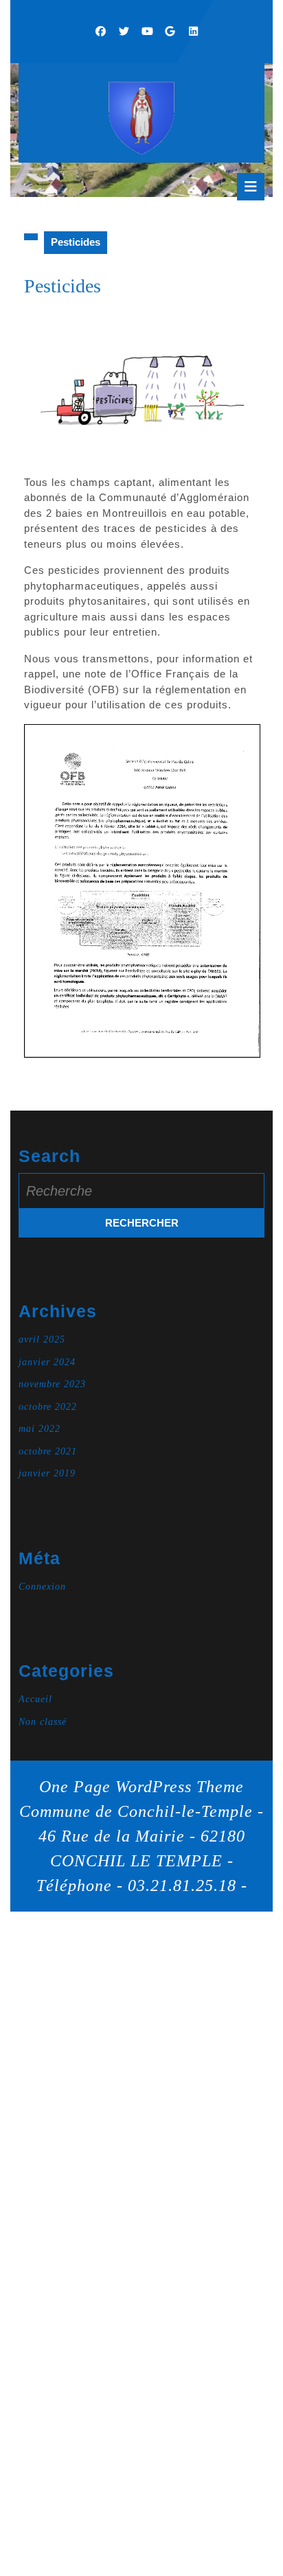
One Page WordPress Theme (141, 1787)
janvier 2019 (47, 1473)
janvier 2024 (47, 1362)
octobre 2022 (48, 1407)
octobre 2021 (48, 1451)
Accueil (35, 1699)
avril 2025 (42, 1339)
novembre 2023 (52, 1384)
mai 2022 (39, 1429)
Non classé (43, 1722)
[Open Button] (251, 187)
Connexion (42, 1587)
